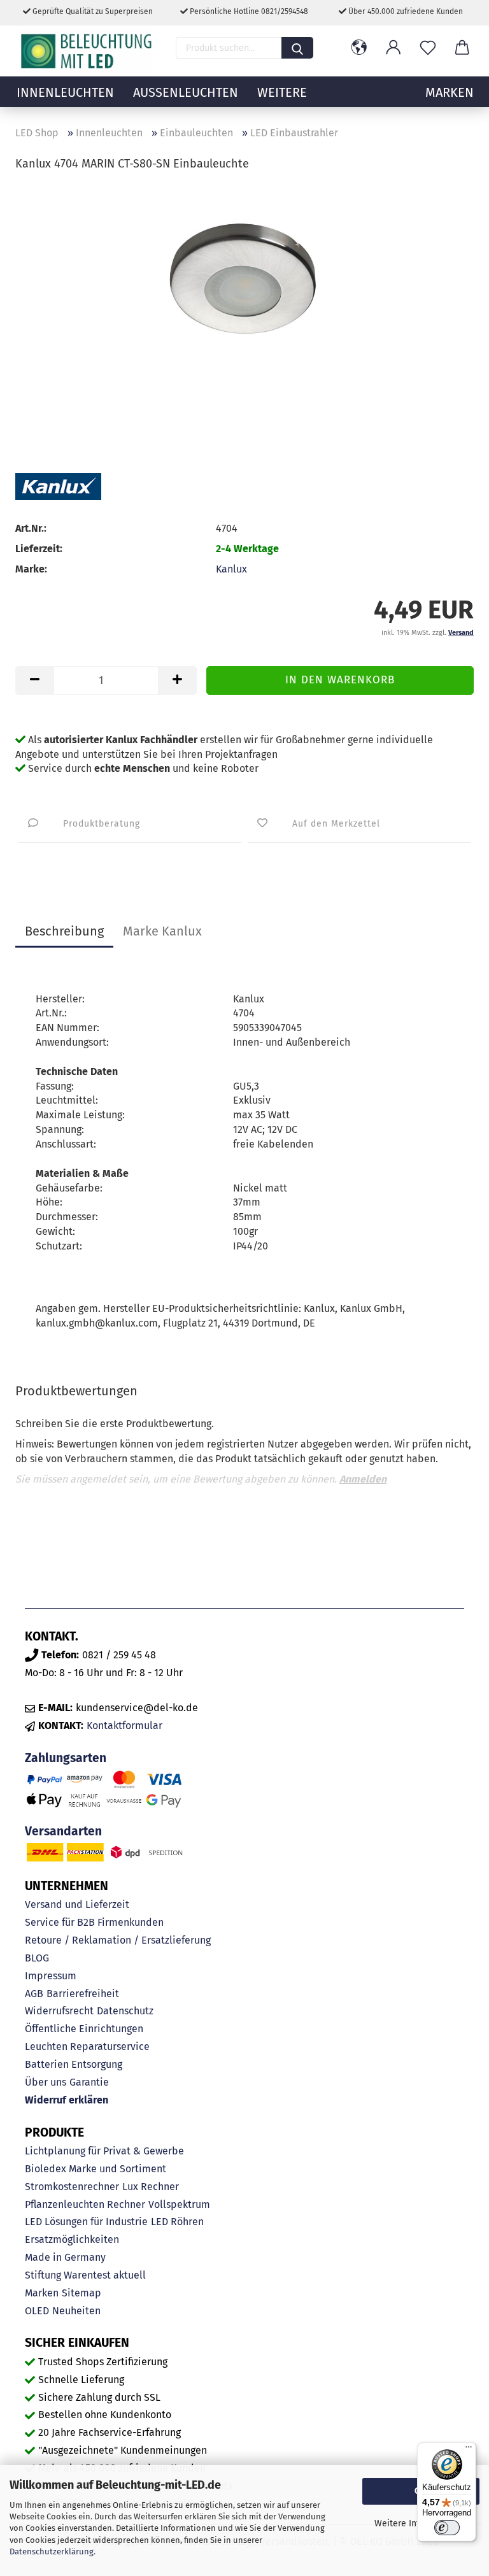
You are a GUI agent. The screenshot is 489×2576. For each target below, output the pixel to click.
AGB (34, 1994)
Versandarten (63, 1831)
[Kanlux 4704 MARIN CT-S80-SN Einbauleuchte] (244, 279)
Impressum (51, 1976)
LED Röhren (177, 2222)
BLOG (37, 1958)
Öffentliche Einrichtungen (84, 2029)
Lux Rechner (151, 2187)
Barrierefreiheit (83, 1994)
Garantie (89, 2082)
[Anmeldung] (393, 48)
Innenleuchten (65, 92)
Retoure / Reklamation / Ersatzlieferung (118, 1940)
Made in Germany (65, 2257)
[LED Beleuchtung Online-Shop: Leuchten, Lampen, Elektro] (88, 51)
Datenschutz (125, 2011)
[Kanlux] (58, 487)
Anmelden (363, 1479)
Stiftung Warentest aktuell (85, 2275)
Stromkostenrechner (72, 2187)
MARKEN (450, 92)
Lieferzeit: (39, 549)
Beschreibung (64, 931)
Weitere (282, 92)
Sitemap (81, 2293)
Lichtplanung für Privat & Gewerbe (104, 2151)
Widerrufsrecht (59, 2011)
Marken (42, 2293)
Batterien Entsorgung (74, 2064)
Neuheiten (76, 2311)
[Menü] (469, 2450)
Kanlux (231, 569)
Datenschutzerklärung (52, 2551)
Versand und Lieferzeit (77, 1904)
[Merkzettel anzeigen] (428, 48)
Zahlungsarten (66, 1758)
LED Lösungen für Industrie (86, 2222)
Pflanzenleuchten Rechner (85, 2204)
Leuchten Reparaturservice (87, 2046)
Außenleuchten (186, 92)
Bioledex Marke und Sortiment (96, 2169)
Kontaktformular (124, 1726)
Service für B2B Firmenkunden (94, 1922)
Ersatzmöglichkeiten (72, 2239)
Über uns (46, 2082)
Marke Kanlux (162, 931)
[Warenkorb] (462, 48)
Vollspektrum (179, 2204)
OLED (37, 2311)
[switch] (447, 2528)
